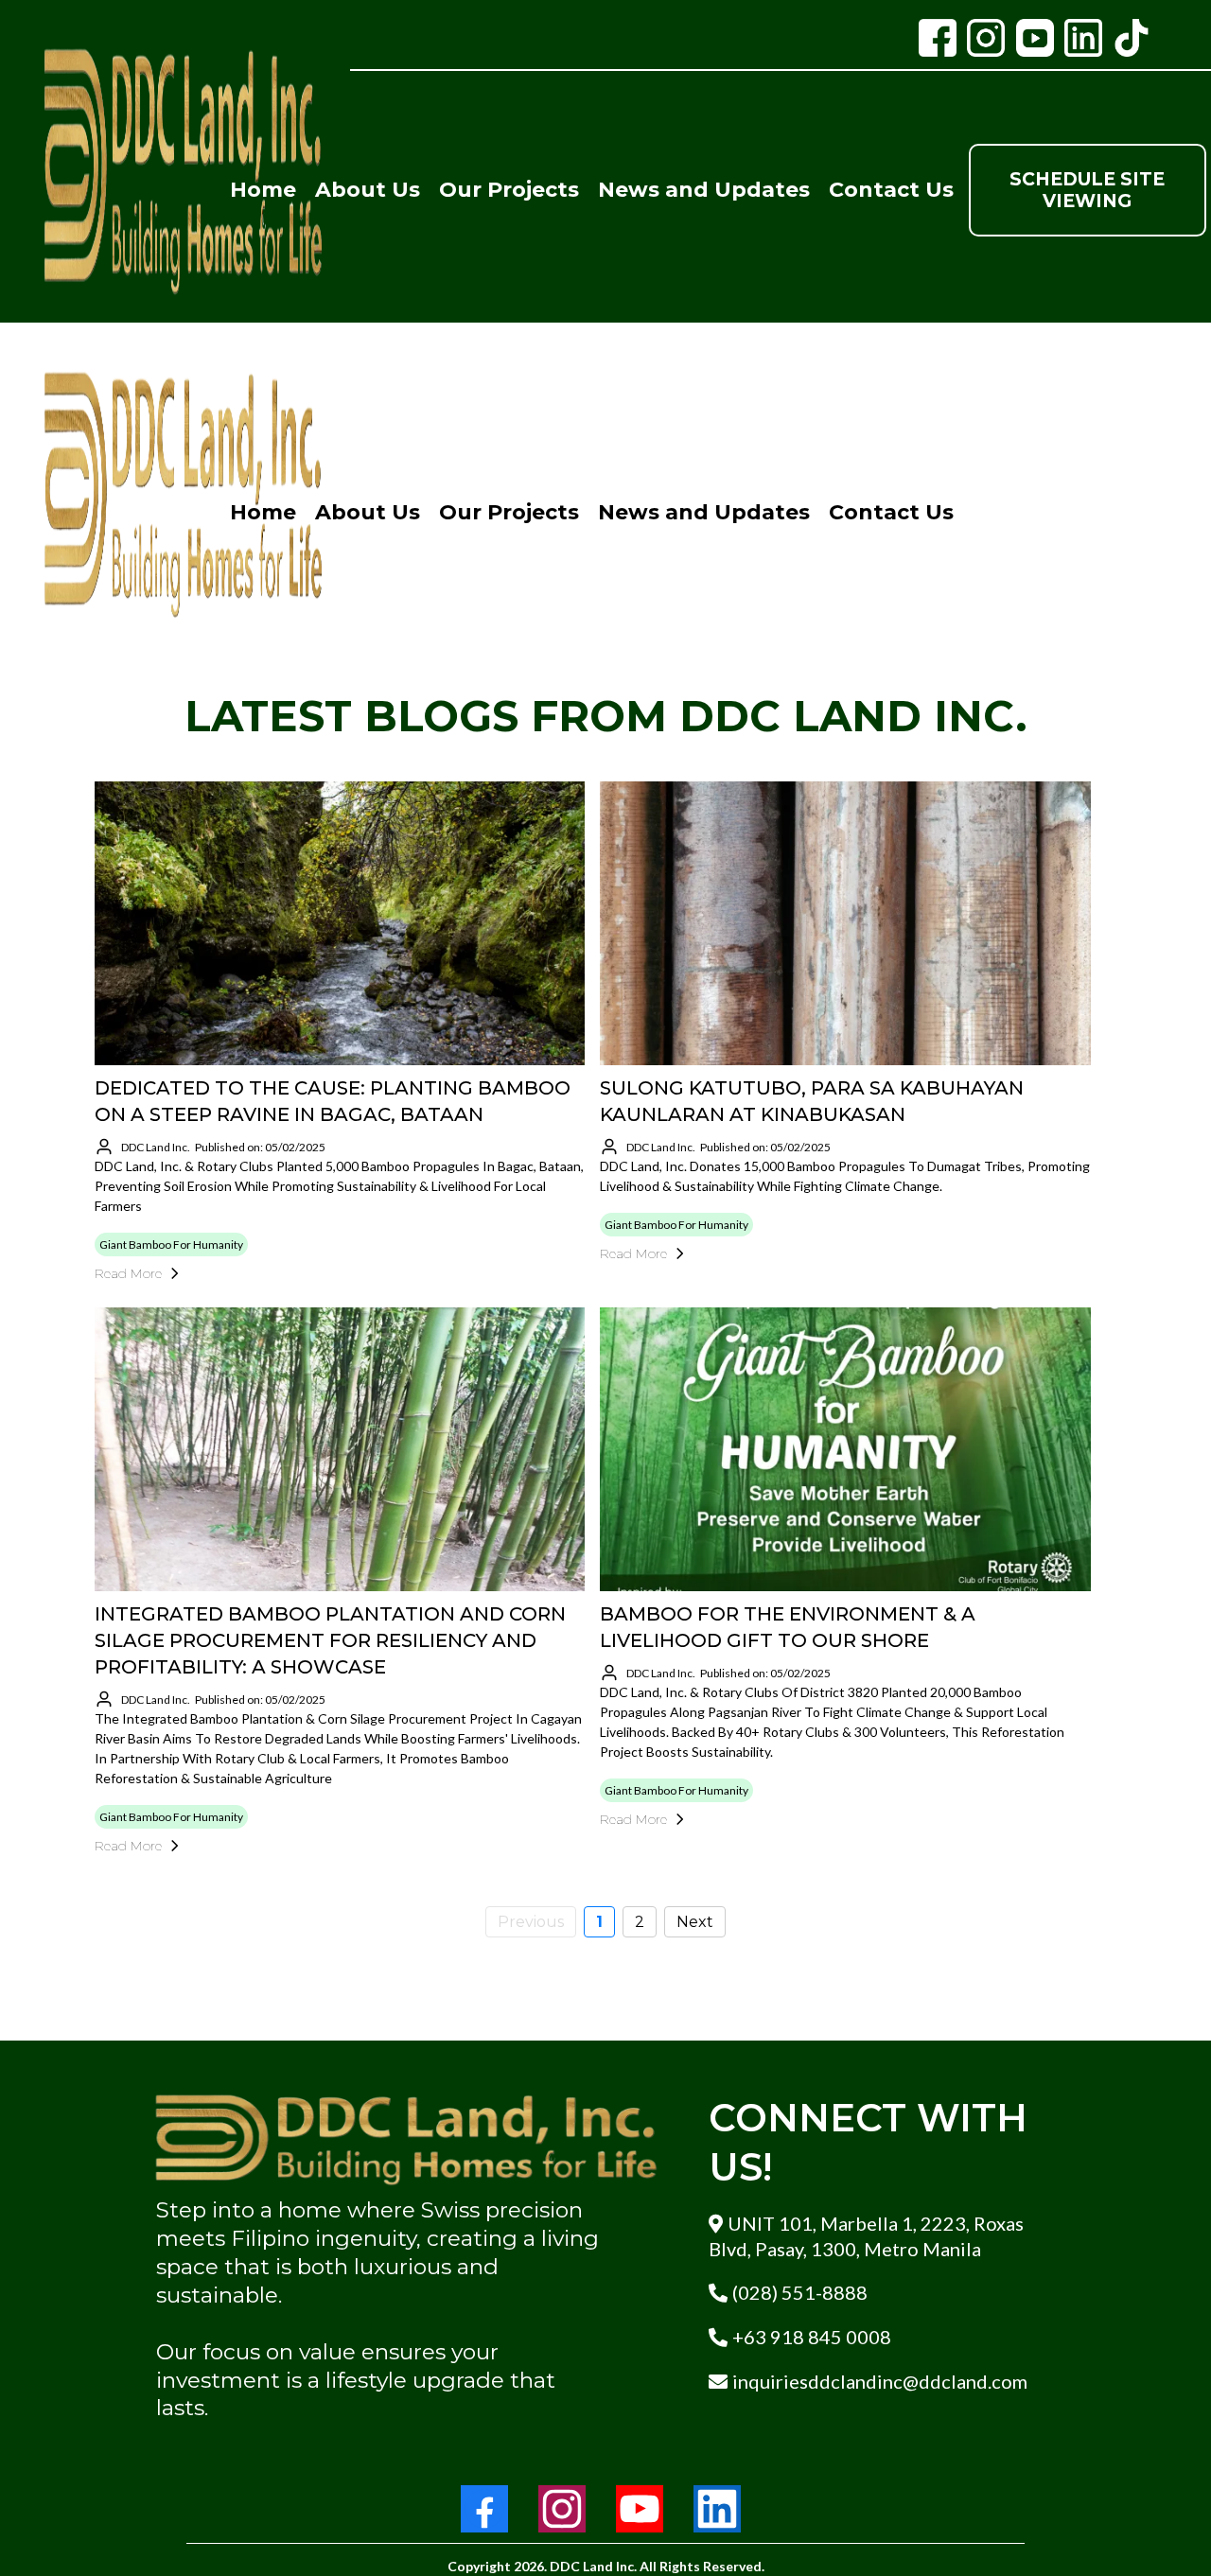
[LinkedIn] (717, 2509)
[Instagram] (562, 2509)
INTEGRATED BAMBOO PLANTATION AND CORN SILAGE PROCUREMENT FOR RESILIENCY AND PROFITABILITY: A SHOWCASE (330, 1640)
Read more (128, 1273)
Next (695, 1922)
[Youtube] (640, 2509)
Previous (531, 1922)
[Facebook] (484, 2509)
